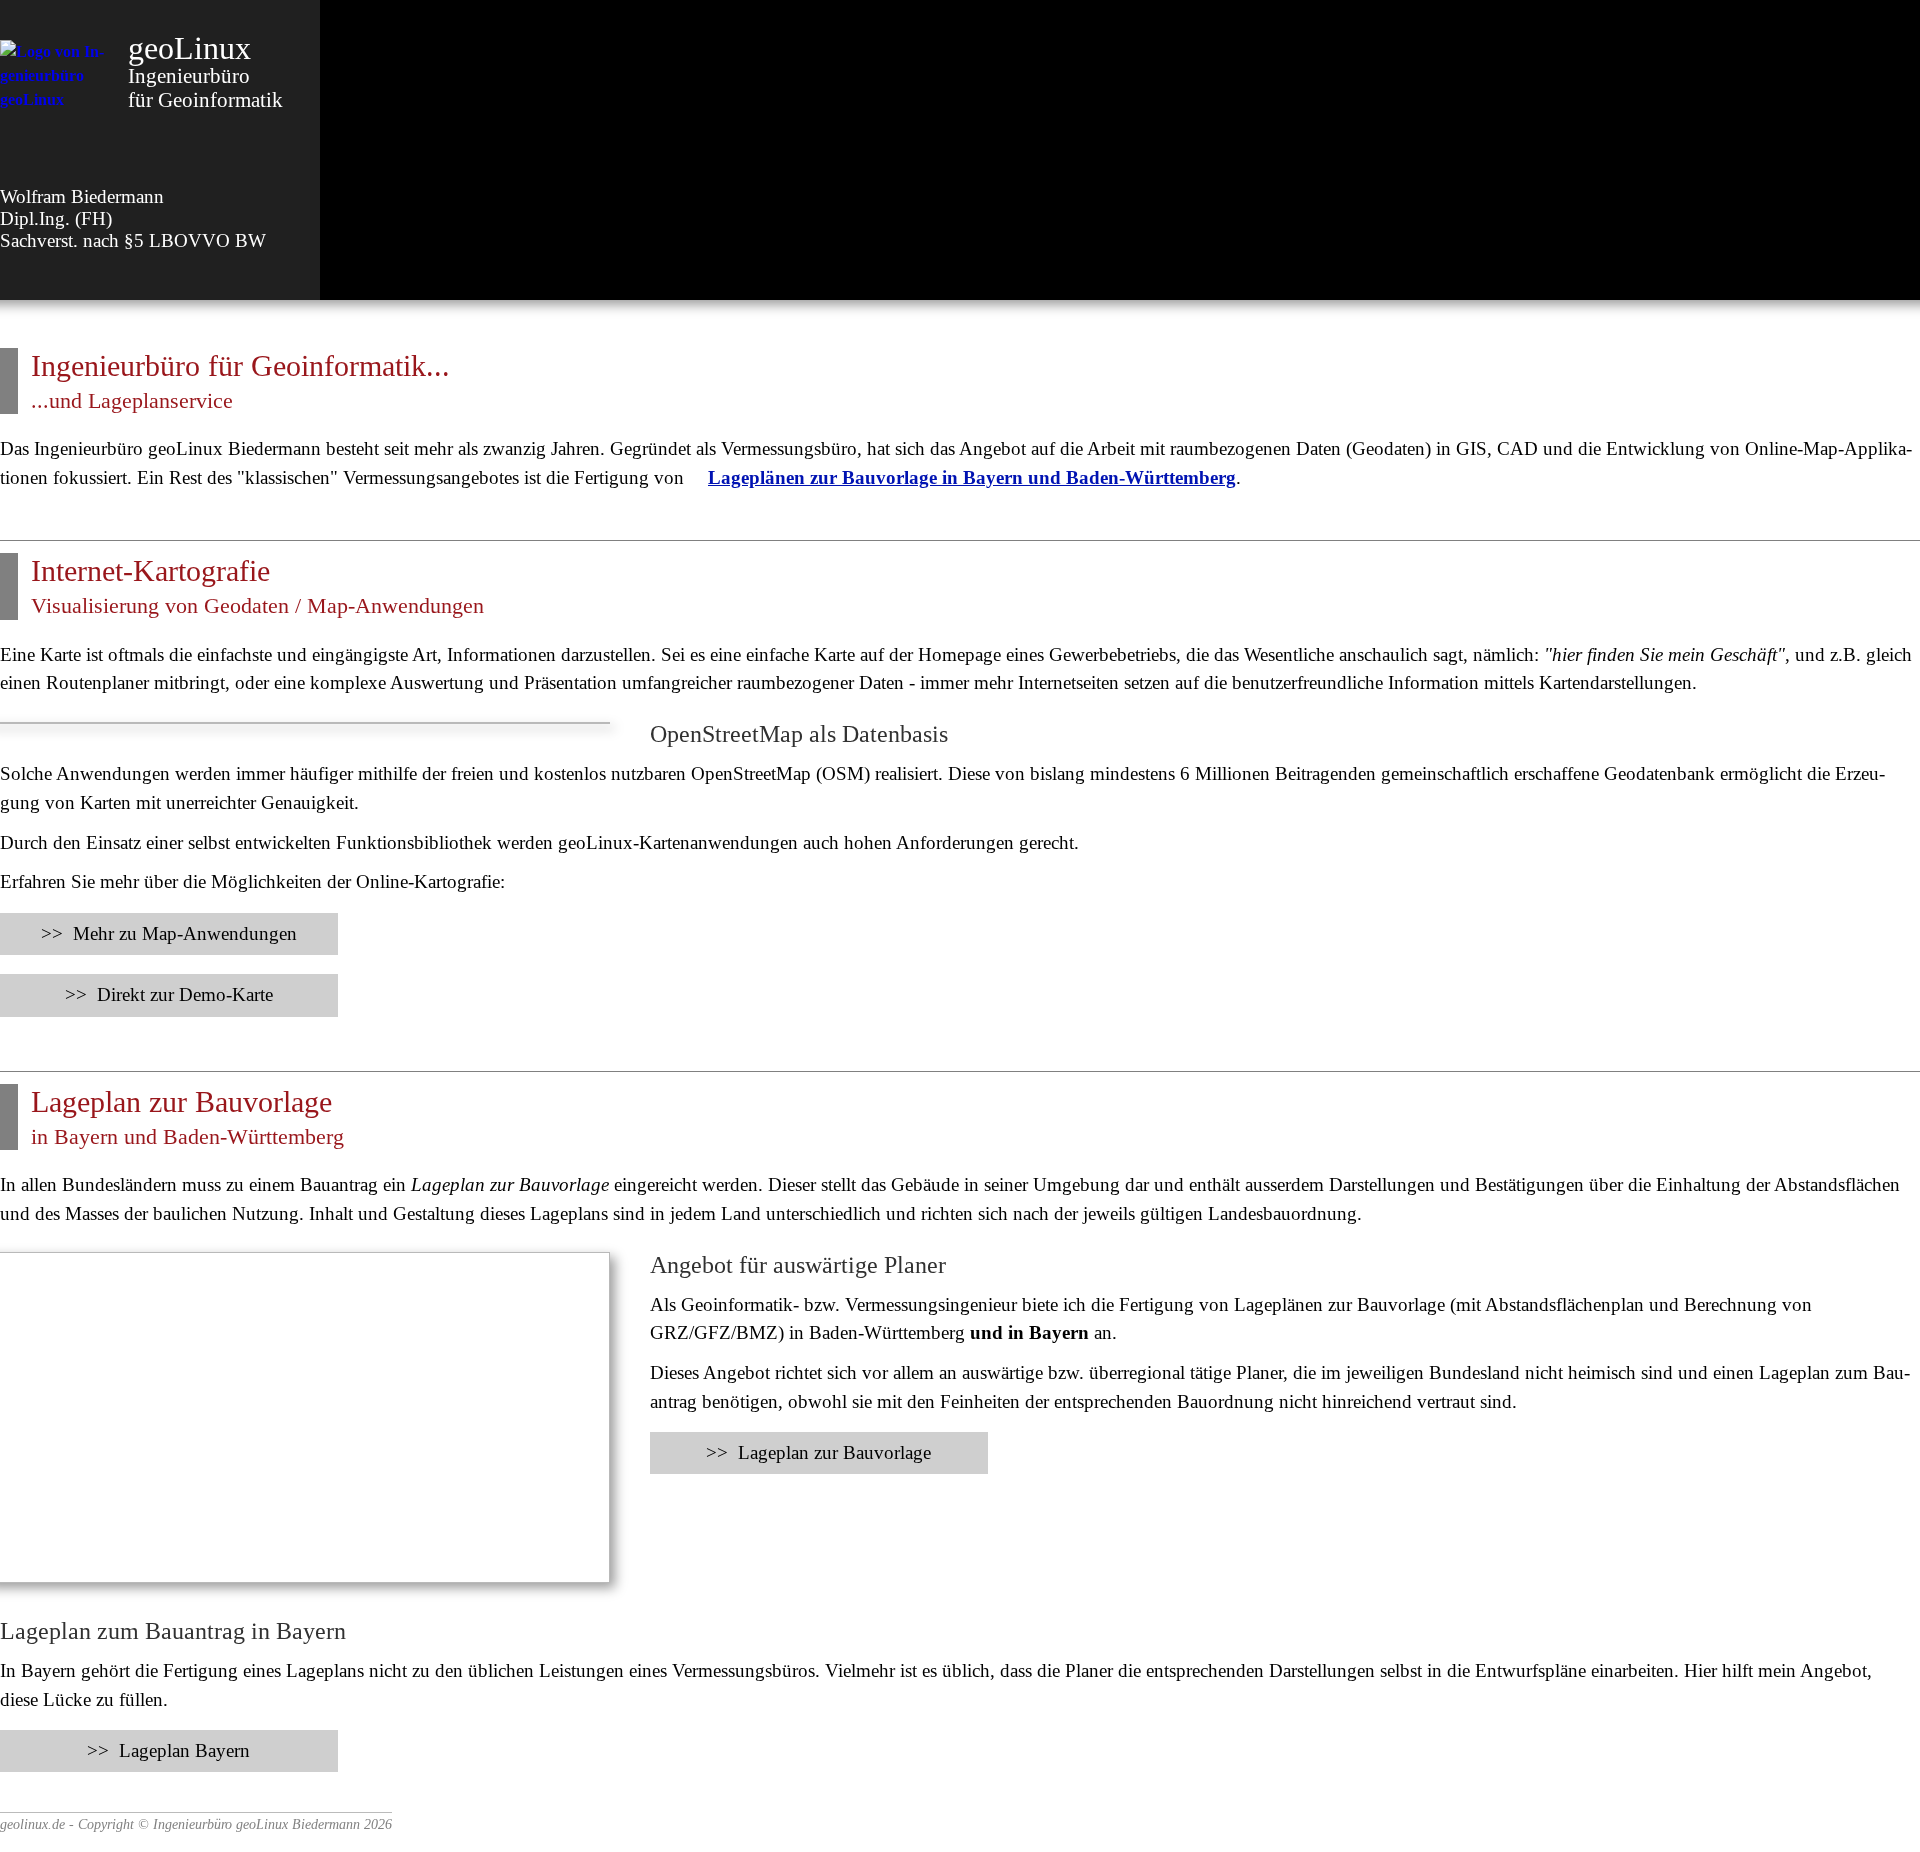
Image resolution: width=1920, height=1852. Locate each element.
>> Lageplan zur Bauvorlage (818, 1452)
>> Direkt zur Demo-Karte (169, 994)
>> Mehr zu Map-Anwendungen (169, 933)
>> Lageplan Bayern (168, 1750)
